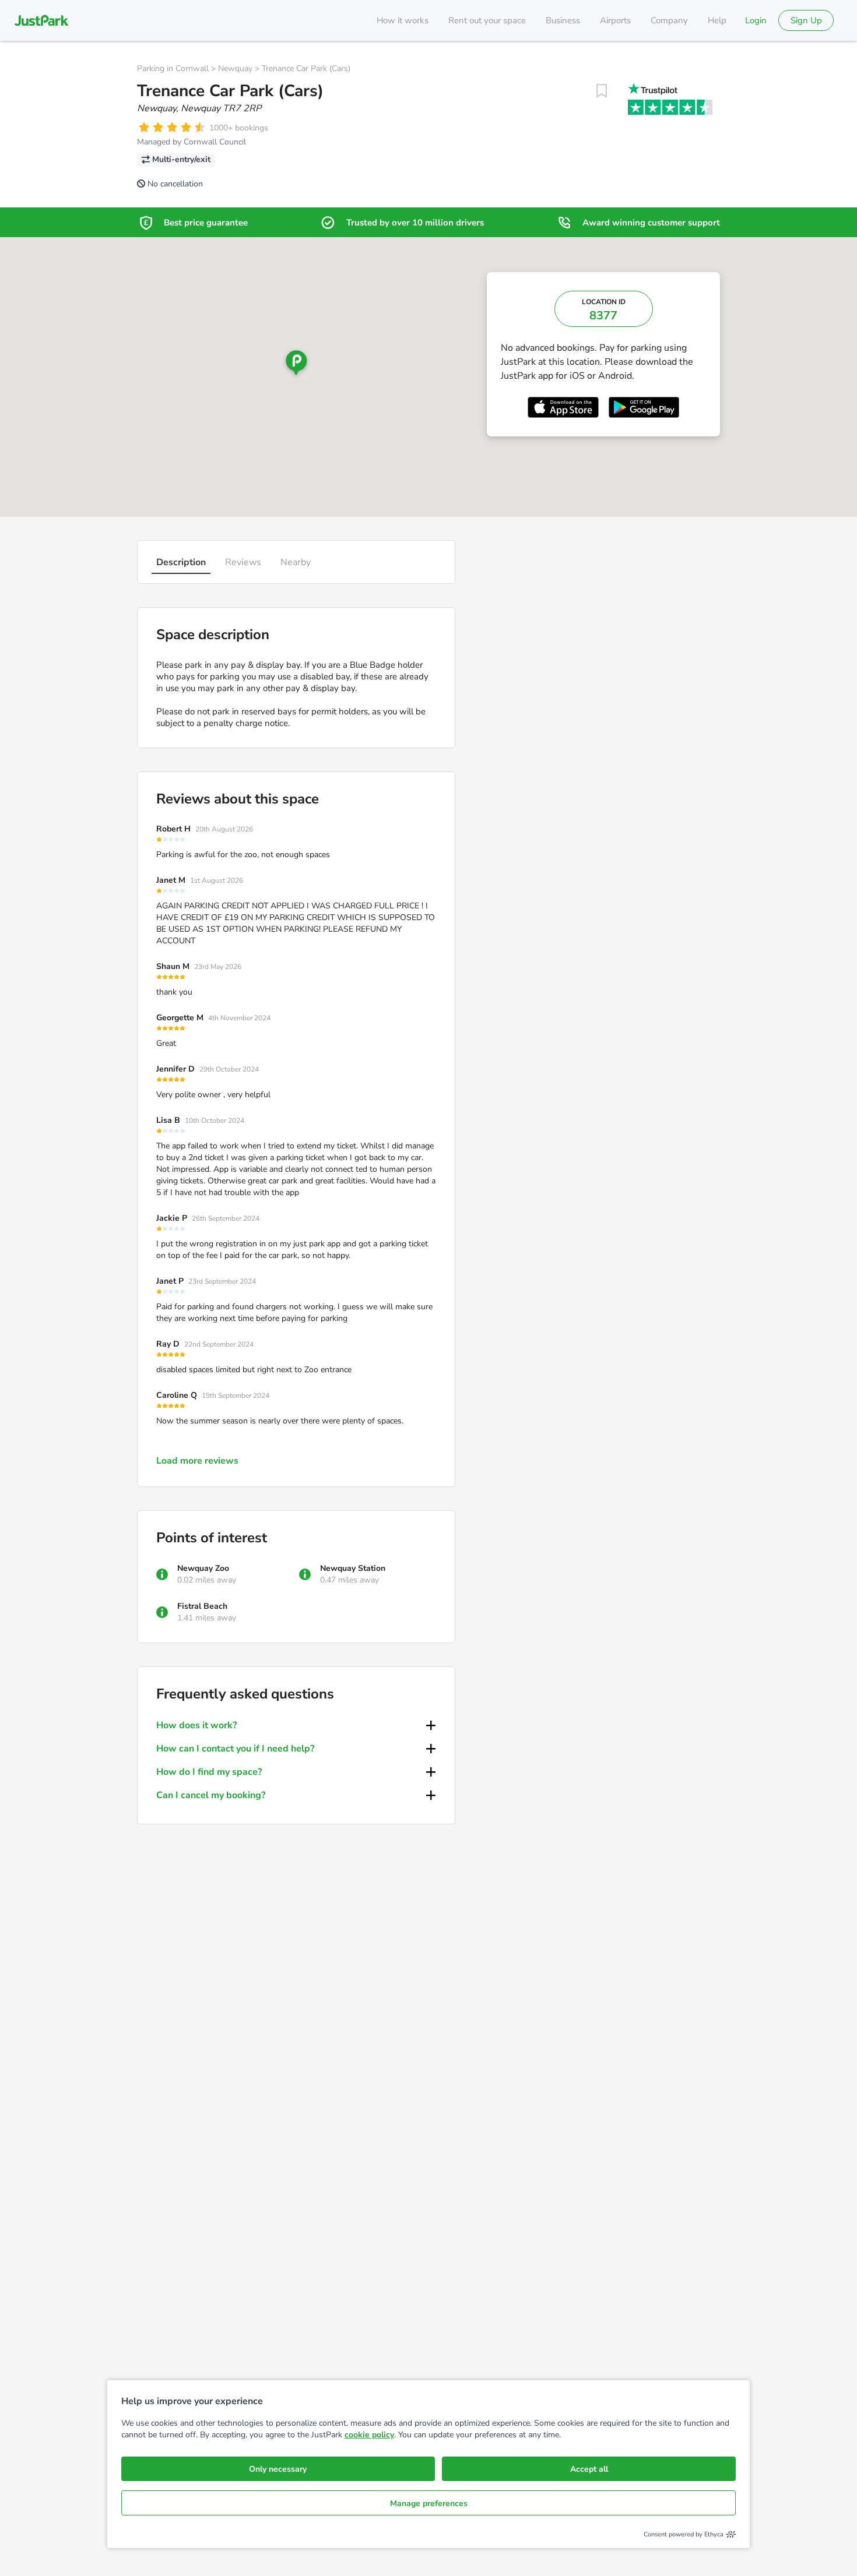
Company (669, 20)
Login (756, 20)
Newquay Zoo (203, 1568)
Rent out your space (487, 20)
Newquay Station (353, 1568)
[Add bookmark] (602, 91)
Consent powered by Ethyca (684, 2534)
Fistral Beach (202, 1606)
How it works (403, 20)
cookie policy (369, 2435)
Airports (615, 20)
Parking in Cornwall (173, 68)
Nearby (296, 562)
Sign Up (806, 20)
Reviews (243, 562)
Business (563, 20)
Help (717, 20)
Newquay (235, 68)
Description (181, 562)
